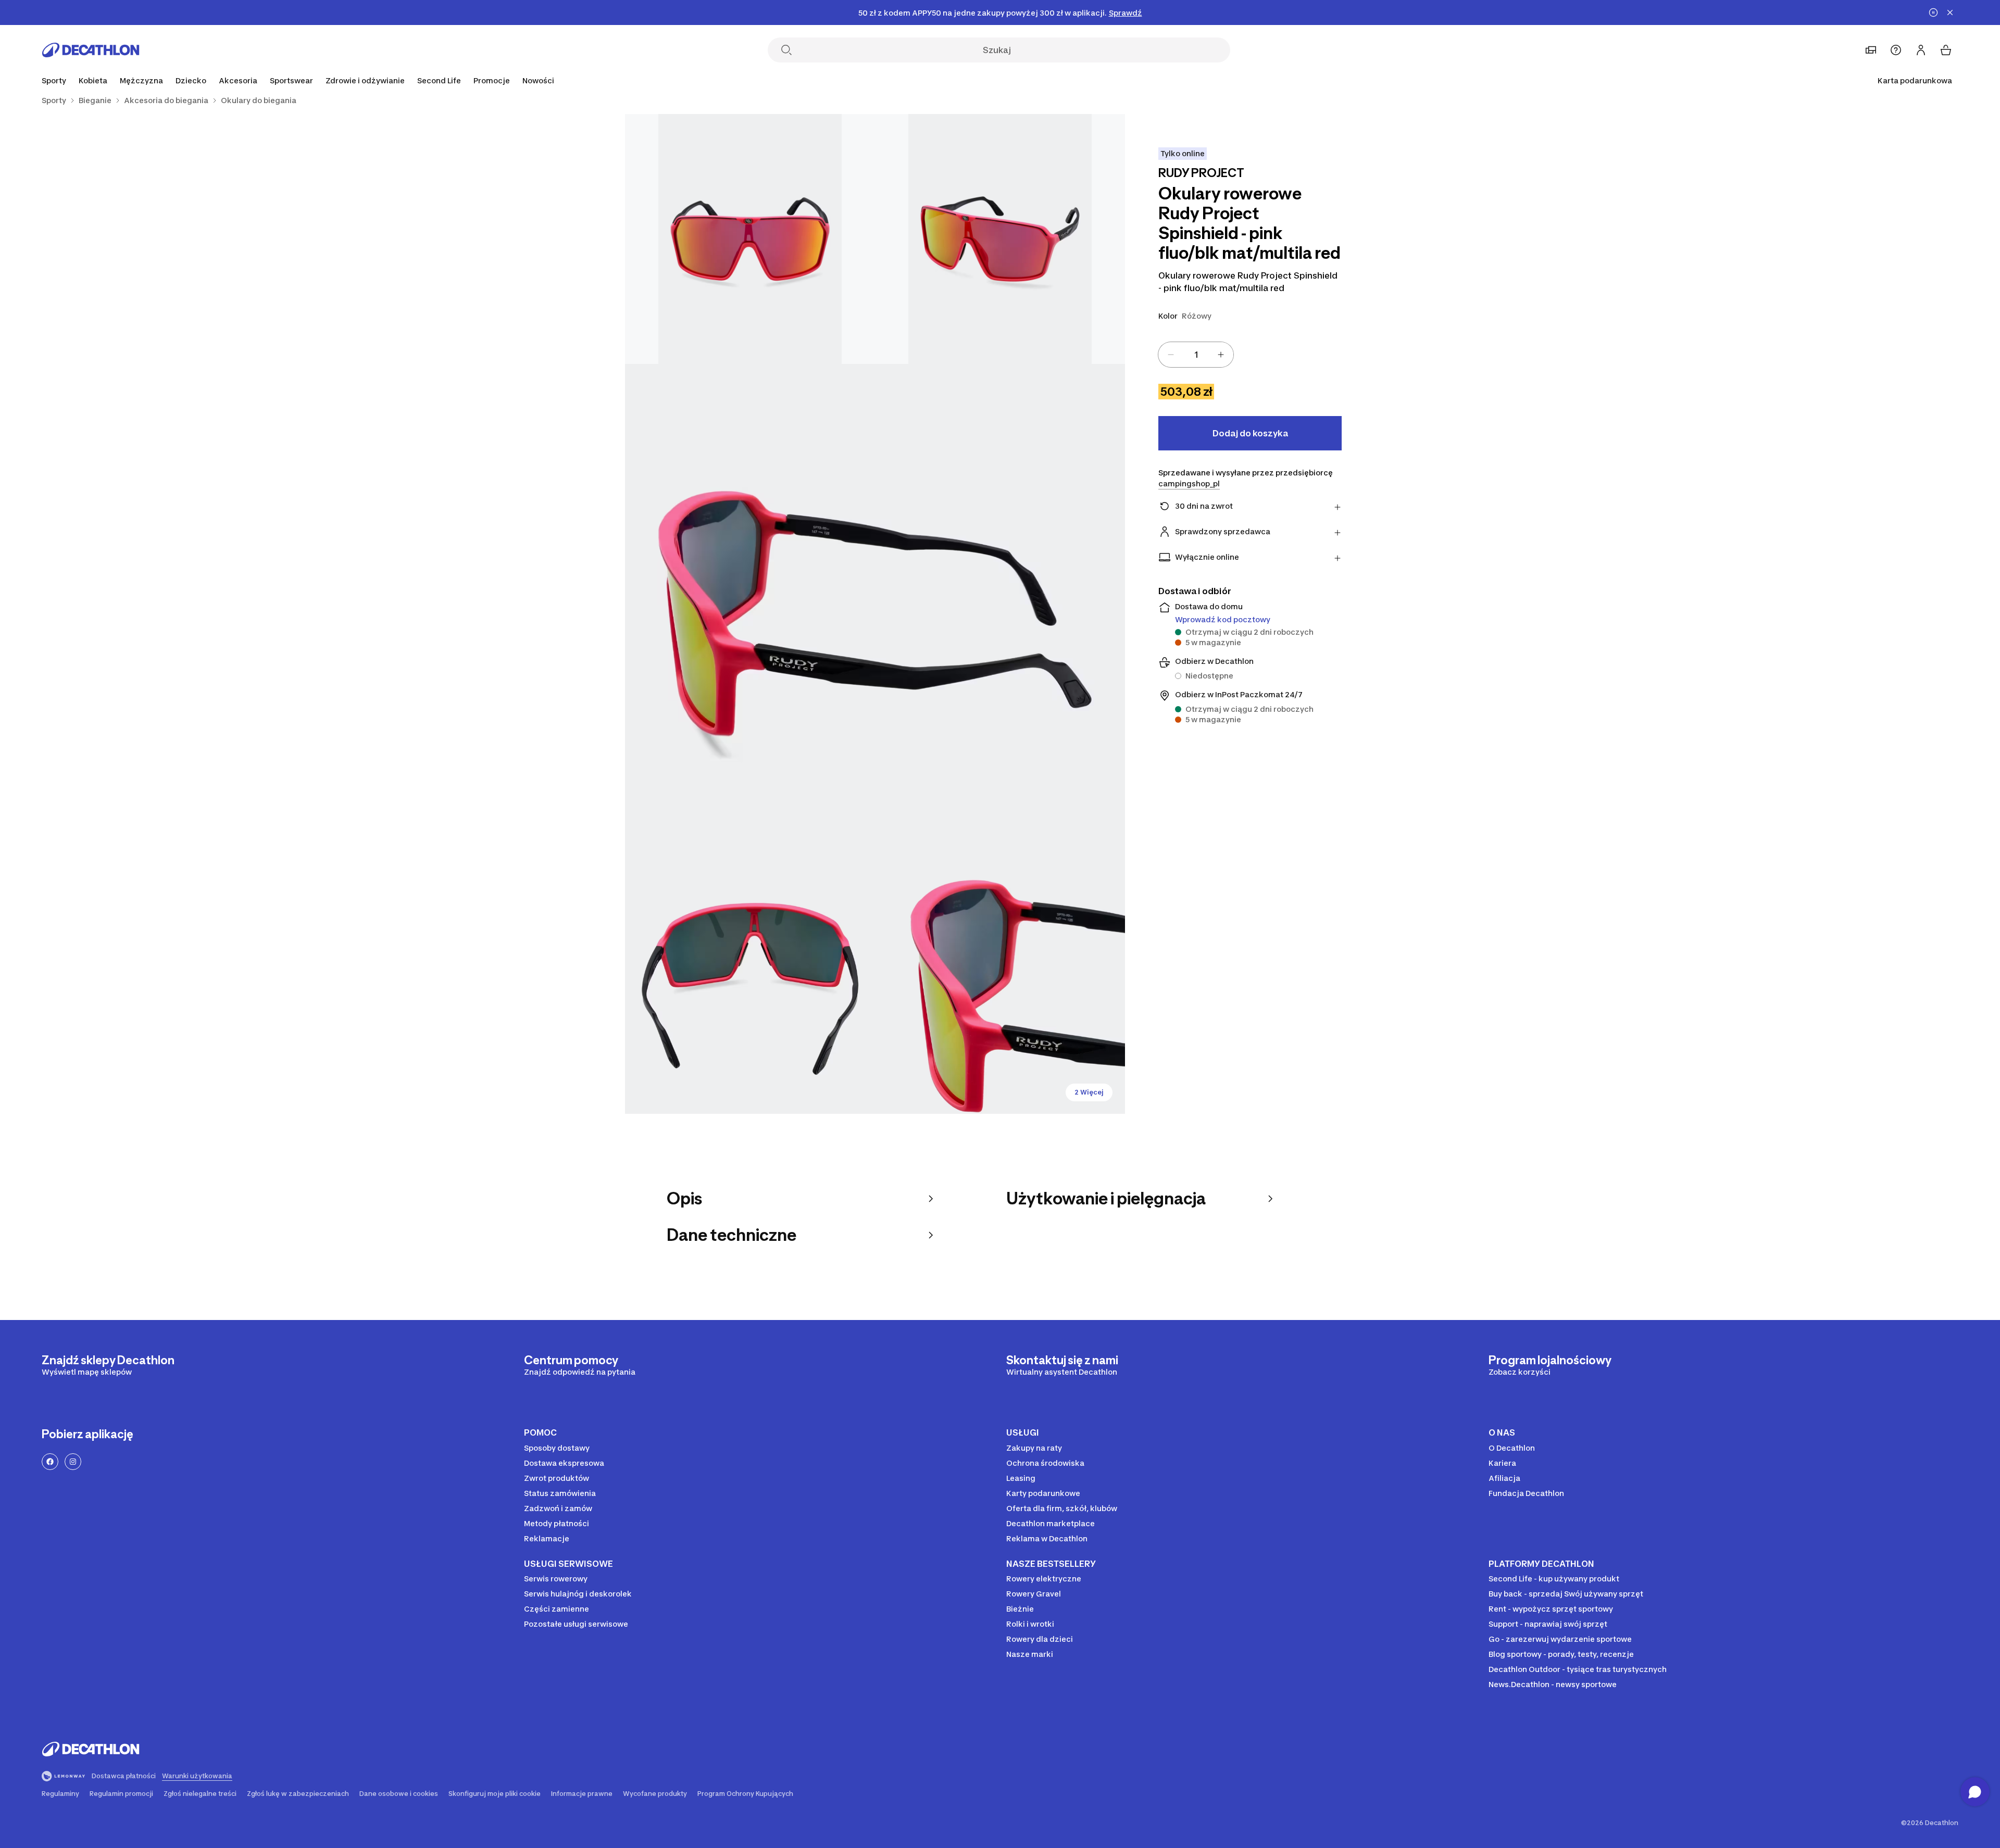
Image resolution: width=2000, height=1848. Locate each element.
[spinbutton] (1196, 355)
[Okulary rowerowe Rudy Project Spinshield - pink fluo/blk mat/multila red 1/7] (1000, 239)
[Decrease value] (1171, 355)
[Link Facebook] (50, 1462)
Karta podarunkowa (1915, 80)
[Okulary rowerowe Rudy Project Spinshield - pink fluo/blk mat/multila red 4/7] (750, 989)
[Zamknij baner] (1950, 12)
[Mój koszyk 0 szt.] (1946, 50)
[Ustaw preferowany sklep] (1871, 50)
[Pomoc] (1896, 50)
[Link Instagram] (73, 1462)
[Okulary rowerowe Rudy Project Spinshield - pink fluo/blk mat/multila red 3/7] (875, 614)
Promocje (492, 80)
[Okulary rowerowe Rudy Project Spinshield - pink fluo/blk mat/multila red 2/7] (750, 239)
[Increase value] (1221, 355)
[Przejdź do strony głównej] (91, 50)
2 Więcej (1089, 1092)
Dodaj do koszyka (1250, 433)
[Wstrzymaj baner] (1933, 12)
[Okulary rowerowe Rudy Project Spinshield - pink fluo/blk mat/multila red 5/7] (1000, 989)
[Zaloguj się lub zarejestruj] (1921, 50)
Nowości (538, 80)
